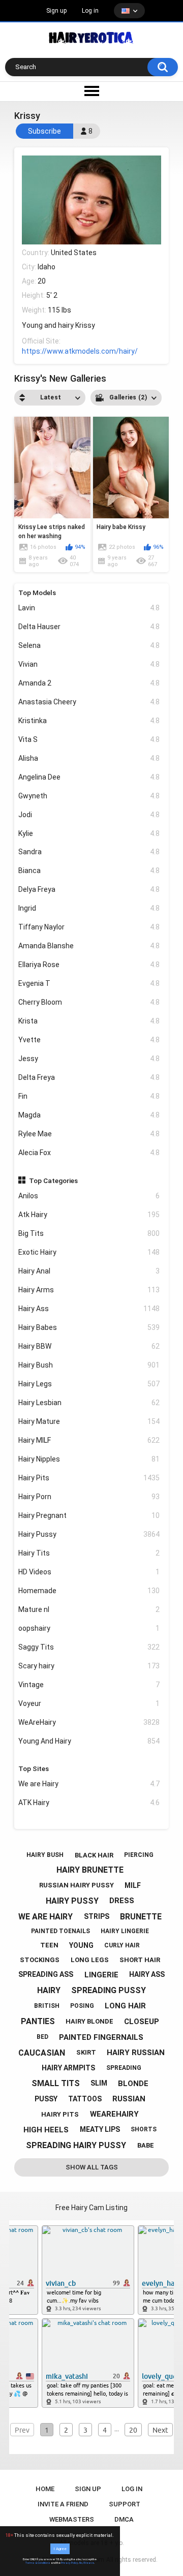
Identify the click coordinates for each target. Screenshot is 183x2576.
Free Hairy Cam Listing (91, 2208)
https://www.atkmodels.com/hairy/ (80, 351)
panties (38, 2021)
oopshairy (89, 1628)
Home (45, 2489)
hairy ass (147, 1974)
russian (129, 2099)
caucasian (42, 2053)
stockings (40, 1960)
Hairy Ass (89, 1309)
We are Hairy (89, 1784)
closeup (142, 2022)
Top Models (37, 593)
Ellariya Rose (89, 965)
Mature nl (89, 1609)
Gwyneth (89, 796)
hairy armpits (68, 2068)
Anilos (89, 1196)
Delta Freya (89, 1077)
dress (122, 1901)
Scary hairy (89, 1666)
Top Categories (53, 1181)
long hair (125, 2006)
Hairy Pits (89, 1478)
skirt (86, 2052)
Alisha (89, 758)
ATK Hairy (89, 1803)
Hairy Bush (89, 1365)
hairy (49, 1990)
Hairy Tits (89, 1553)
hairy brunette (90, 1870)
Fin (89, 1096)
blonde (133, 2084)
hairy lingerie (125, 1931)
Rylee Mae (89, 1134)
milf (133, 1885)
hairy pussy (72, 1901)
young (81, 1945)
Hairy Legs (89, 1384)
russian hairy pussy (77, 1885)
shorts (144, 2129)
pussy (46, 2099)
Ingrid (89, 908)
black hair (94, 1855)
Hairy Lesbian (89, 1403)
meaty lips (100, 2129)
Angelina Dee (89, 777)
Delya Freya (89, 889)
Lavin (89, 608)
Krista (89, 1021)
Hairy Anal (89, 1271)
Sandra (89, 852)
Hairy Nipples (89, 1459)
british (47, 2006)
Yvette (89, 1040)
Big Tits (89, 1233)
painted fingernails (101, 2037)
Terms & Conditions (38, 2563)
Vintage (89, 1685)
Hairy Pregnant (89, 1515)
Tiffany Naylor (89, 927)
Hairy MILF (89, 1440)
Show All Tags (92, 2167)
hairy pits (60, 2114)
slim (99, 2083)
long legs (90, 1960)
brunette (141, 1917)
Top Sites (34, 1768)
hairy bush (45, 1855)
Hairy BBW (89, 1346)
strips (97, 1916)
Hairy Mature (89, 1421)
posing (82, 2006)
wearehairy (114, 2114)
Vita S (89, 739)
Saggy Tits (89, 1647)
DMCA (124, 2519)
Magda (89, 1115)
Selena (89, 645)
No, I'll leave (87, 2563)
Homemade (89, 1591)
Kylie (89, 833)
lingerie (101, 1975)
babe (146, 2145)
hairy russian (136, 2053)
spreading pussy (109, 1990)
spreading (124, 2068)
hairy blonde (89, 2021)
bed (42, 2037)
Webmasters (72, 2519)
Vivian (89, 664)
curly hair (122, 1945)
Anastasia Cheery (89, 702)
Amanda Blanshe (89, 946)
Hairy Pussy (89, 1534)
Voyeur (89, 1703)
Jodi (89, 815)
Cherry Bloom (89, 1002)
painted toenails (60, 1931)
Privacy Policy (70, 2563)
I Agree (60, 2549)
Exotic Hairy (89, 1252)
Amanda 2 (89, 683)
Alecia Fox (89, 1153)
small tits (56, 2083)
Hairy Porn (89, 1497)
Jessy (89, 1059)
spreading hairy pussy (76, 2145)
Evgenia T (89, 983)
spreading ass (46, 1974)
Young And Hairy (89, 1741)
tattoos (85, 2099)
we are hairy (45, 1917)
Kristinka (89, 721)
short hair (140, 1960)
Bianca (89, 871)
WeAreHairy (89, 1722)
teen (49, 1945)
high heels (46, 2130)
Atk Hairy (89, 1215)
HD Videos (89, 1572)
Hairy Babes (89, 1327)
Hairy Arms (89, 1290)
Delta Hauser (89, 627)
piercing (139, 1855)
